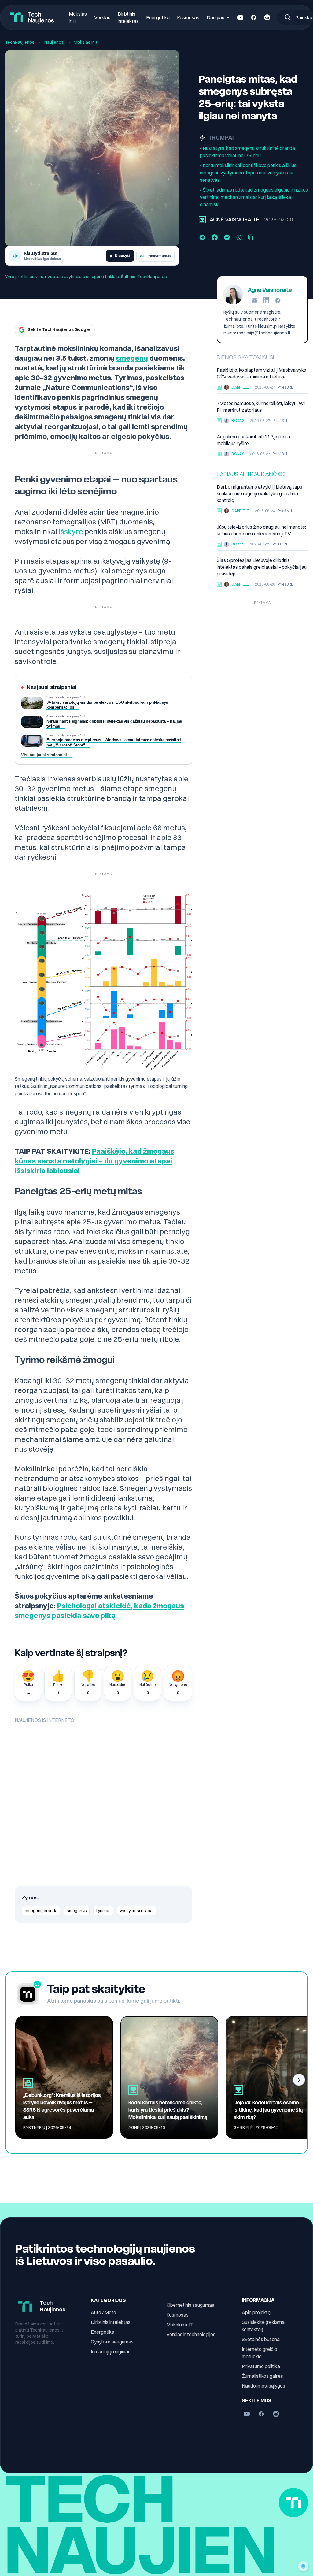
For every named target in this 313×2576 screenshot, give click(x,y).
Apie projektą (256, 2312)
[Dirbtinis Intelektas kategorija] (219, 584)
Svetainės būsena (261, 2339)
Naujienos (54, 42)
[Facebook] (278, 300)
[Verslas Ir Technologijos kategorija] (219, 511)
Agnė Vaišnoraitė (234, 220)
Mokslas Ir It (86, 42)
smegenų (132, 358)
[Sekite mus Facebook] (254, 17)
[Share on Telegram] (202, 237)
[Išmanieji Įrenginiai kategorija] (219, 454)
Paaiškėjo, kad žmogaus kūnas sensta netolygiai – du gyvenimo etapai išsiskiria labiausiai (94, 1161)
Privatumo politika (261, 2366)
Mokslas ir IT (180, 2325)
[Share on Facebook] (215, 237)
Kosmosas (188, 17)
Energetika (158, 17)
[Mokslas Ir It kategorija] (202, 220)
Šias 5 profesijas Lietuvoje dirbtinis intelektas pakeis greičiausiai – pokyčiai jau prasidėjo (262, 567)
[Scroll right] (299, 2080)
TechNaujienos (20, 42)
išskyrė (71, 531)
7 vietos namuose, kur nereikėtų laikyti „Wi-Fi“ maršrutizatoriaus (262, 407)
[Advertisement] (262, 646)
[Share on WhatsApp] (239, 237)
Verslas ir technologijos (191, 2334)
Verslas (102, 17)
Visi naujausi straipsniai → (47, 755)
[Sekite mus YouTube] (240, 17)
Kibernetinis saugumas (190, 2305)
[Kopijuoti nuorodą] (251, 237)
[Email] (255, 300)
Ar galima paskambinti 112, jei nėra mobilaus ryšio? (253, 440)
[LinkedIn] (266, 300)
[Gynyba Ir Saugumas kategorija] (219, 387)
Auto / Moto (103, 2312)
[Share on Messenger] (227, 237)
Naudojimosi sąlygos (263, 2386)
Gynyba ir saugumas (112, 2342)
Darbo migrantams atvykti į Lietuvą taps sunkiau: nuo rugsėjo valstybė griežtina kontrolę (260, 493)
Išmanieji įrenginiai (110, 2351)
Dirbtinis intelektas (111, 2322)
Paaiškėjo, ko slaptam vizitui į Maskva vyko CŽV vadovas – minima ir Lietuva (261, 373)
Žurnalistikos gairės (262, 2376)
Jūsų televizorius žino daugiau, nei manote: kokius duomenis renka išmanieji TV (261, 530)
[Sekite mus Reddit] (267, 17)
